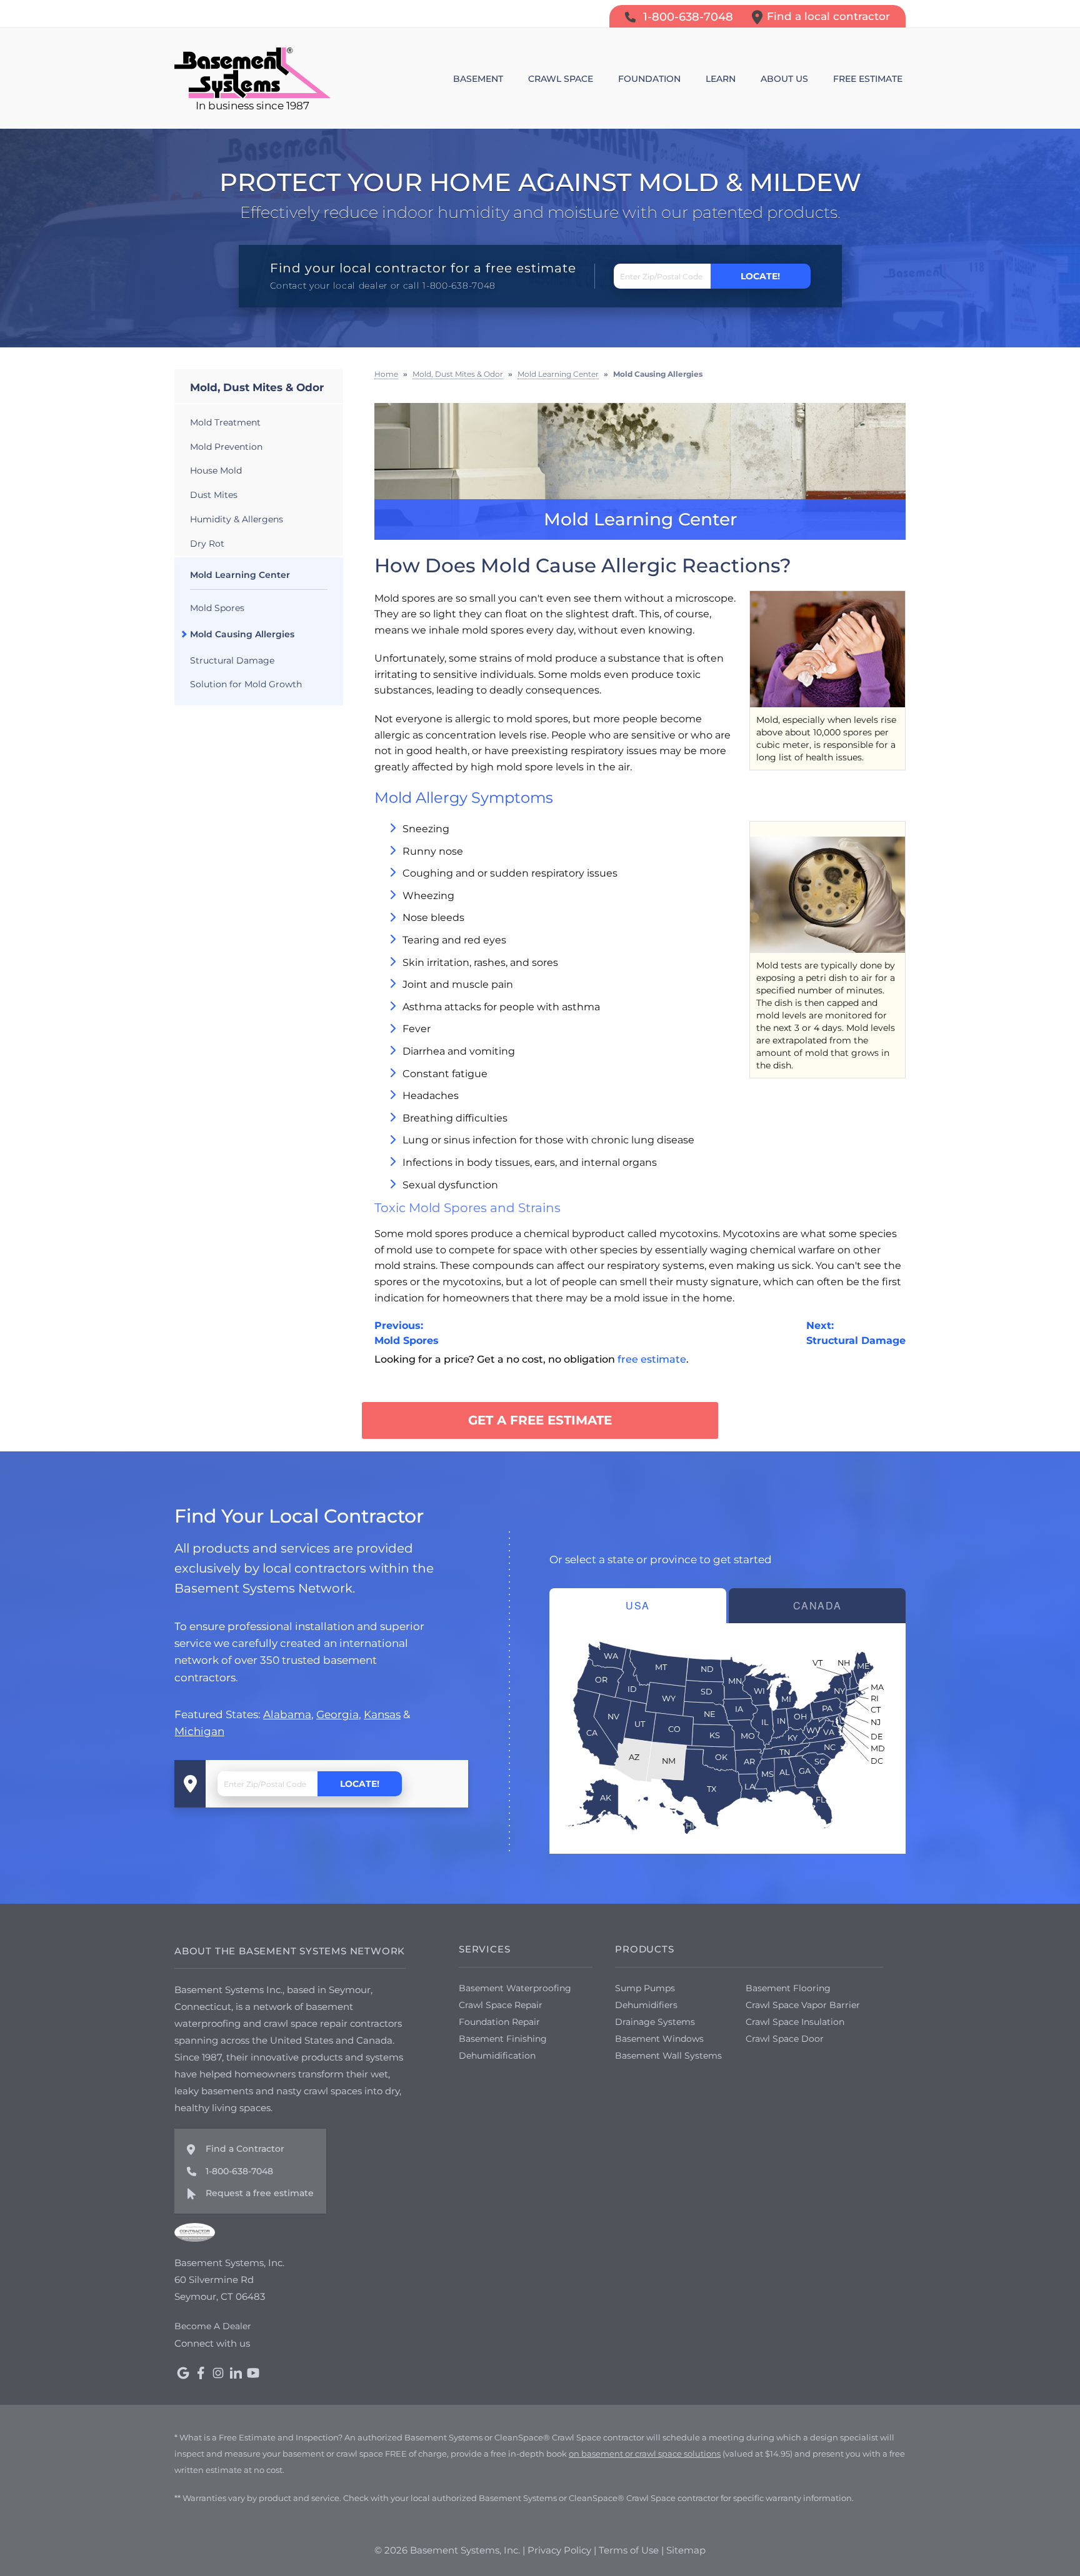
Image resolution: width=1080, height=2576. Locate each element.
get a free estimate (540, 1420)
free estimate (652, 1359)
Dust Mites (214, 495)
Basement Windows (659, 2039)
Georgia (337, 1714)
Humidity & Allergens (237, 519)
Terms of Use (629, 2550)
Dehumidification (497, 2056)
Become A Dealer (213, 2326)
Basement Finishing (503, 2039)
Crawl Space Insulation (795, 2022)
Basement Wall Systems (668, 2056)
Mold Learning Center (240, 575)
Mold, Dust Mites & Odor (257, 387)
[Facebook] (201, 2373)
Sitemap (686, 2550)
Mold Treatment (225, 422)
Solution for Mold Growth (246, 684)
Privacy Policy (559, 2550)
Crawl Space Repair (501, 2005)
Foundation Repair (499, 2022)
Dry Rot (207, 544)
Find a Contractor (245, 2149)
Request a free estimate (260, 2193)
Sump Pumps (645, 1988)
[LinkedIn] (236, 2373)
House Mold (216, 470)
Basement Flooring (788, 1988)
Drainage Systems (655, 2022)
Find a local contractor (828, 16)
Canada (817, 1605)
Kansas (382, 1714)
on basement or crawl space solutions (645, 2454)
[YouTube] (253, 2373)
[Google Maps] (183, 2373)
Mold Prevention (226, 447)
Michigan (199, 1731)
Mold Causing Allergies (242, 634)
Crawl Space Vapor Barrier (803, 2005)
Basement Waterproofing (515, 1988)
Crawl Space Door (785, 2039)
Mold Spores (217, 608)
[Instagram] (218, 2373)
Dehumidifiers (646, 2005)
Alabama (287, 1714)
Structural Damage (232, 660)
